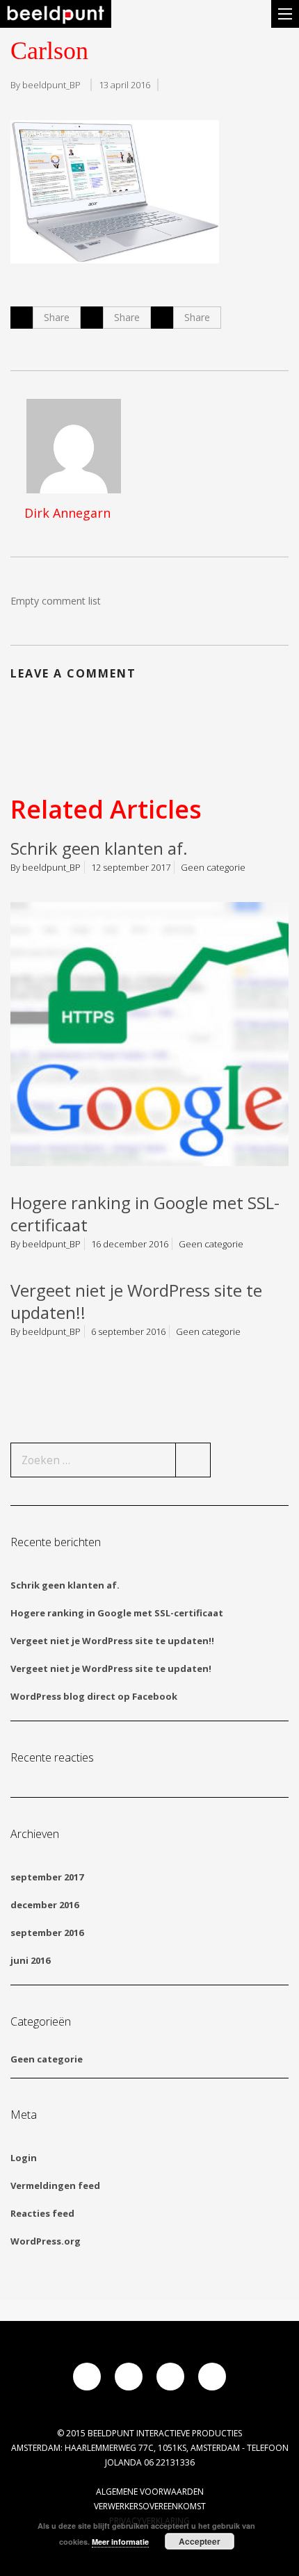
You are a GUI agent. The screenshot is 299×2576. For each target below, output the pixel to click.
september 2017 (47, 1877)
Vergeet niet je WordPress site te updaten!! (136, 1301)
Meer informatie (120, 2542)
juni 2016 (30, 1960)
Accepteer (200, 2541)
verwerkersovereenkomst (150, 2506)
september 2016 (47, 1933)
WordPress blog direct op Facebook (94, 1696)
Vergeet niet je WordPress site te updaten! (111, 1668)
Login (24, 2158)
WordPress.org (46, 2241)
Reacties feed (42, 2213)
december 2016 (45, 1905)
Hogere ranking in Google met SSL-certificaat (145, 1214)
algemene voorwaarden (150, 2492)
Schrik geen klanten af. (99, 848)
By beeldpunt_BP (46, 85)
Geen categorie (213, 867)
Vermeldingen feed (55, 2185)
